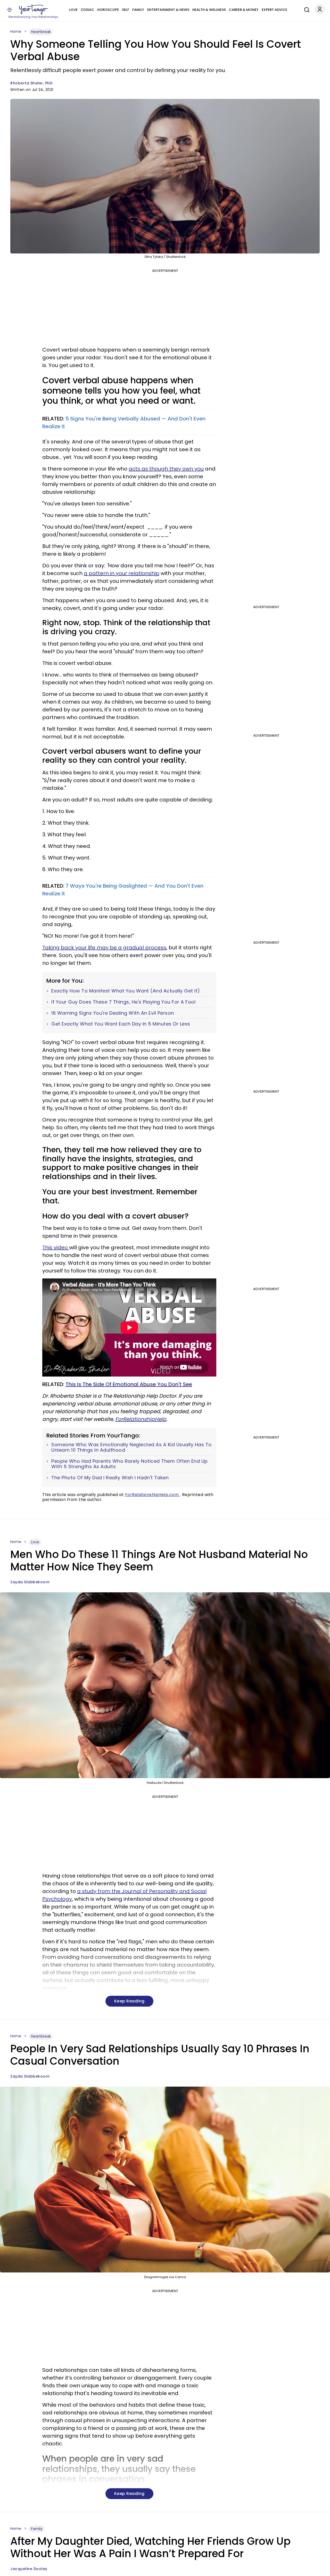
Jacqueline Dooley (29, 2569)
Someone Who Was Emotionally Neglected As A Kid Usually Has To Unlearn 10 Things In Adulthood (131, 1447)
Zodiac (87, 10)
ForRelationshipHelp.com (152, 1495)
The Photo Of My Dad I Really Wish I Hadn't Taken (110, 1478)
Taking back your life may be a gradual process (104, 948)
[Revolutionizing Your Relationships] (34, 10)
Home (16, 31)
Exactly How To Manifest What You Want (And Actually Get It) (126, 991)
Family (138, 10)
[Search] (306, 9)
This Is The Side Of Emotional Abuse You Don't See (129, 1384)
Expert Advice (274, 10)
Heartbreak (41, 32)
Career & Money (244, 10)
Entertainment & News (168, 10)
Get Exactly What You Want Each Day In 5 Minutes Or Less (121, 1024)
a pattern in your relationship (122, 573)
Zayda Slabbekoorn (30, 1582)
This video (56, 1247)
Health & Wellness (209, 10)
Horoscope (108, 10)
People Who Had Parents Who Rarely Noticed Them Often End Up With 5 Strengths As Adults (130, 1464)
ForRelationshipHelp (141, 1419)
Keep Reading (129, 2001)
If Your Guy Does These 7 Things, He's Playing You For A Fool (123, 1002)
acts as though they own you (166, 469)
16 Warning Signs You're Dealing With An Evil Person (113, 1013)
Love (73, 10)
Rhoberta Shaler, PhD (31, 83)
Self (126, 10)
